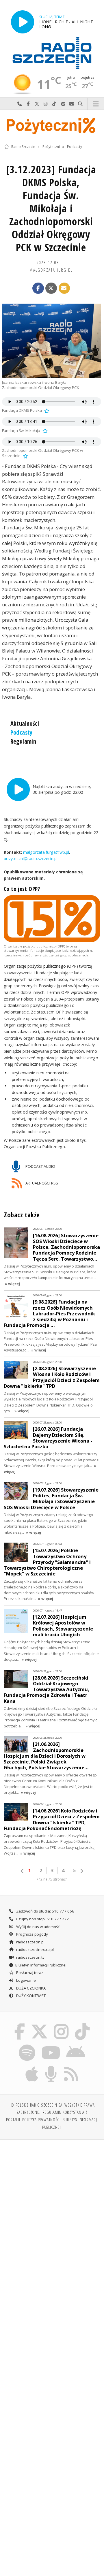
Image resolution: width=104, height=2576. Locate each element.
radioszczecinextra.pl (35, 1949)
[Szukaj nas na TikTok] (82, 2024)
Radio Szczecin (23, 147)
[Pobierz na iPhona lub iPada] (32, 2067)
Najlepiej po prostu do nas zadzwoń (20, 104)
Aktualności (25, 723)
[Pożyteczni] (52, 125)
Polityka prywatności (41, 2120)
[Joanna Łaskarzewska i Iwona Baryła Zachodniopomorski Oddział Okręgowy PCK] (52, 341)
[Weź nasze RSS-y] (71, 2067)
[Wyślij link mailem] (64, 288)
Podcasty (75, 147)
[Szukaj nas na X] (39, 2024)
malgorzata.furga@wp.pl (45, 852)
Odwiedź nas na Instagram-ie (46, 104)
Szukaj (80, 104)
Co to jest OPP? (22, 889)
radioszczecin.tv (30, 1957)
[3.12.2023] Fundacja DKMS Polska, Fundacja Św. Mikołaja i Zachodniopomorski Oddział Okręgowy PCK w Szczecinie (51, 208)
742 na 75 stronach (52, 1879)
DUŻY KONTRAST (30, 1996)
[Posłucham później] (46, 410)
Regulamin (23, 741)
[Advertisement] (52, 2199)
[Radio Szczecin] (52, 53)
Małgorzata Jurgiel (51, 270)
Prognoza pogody (32, 1934)
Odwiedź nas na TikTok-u (54, 104)
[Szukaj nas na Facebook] (20, 2024)
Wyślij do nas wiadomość (72, 104)
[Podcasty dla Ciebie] (51, 2067)
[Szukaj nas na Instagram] (61, 2024)
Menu (96, 104)
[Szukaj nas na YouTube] (51, 2045)
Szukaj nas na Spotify (63, 104)
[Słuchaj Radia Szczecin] (23, 22)
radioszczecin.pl (30, 1942)
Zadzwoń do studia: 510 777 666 (45, 1911)
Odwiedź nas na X (37, 104)
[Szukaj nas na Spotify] (27, 2045)
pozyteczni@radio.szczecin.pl (31, 859)
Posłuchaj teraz (29, 1973)
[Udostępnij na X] (51, 288)
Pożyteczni (51, 147)
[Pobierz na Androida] (76, 2045)
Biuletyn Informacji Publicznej (41, 1965)
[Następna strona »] (81, 1871)
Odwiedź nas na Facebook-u (28, 104)
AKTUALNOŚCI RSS (41, 1183)
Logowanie (26, 1980)
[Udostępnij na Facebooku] (38, 288)
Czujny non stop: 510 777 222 (42, 1919)
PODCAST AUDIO (40, 1166)
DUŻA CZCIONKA (30, 1988)
